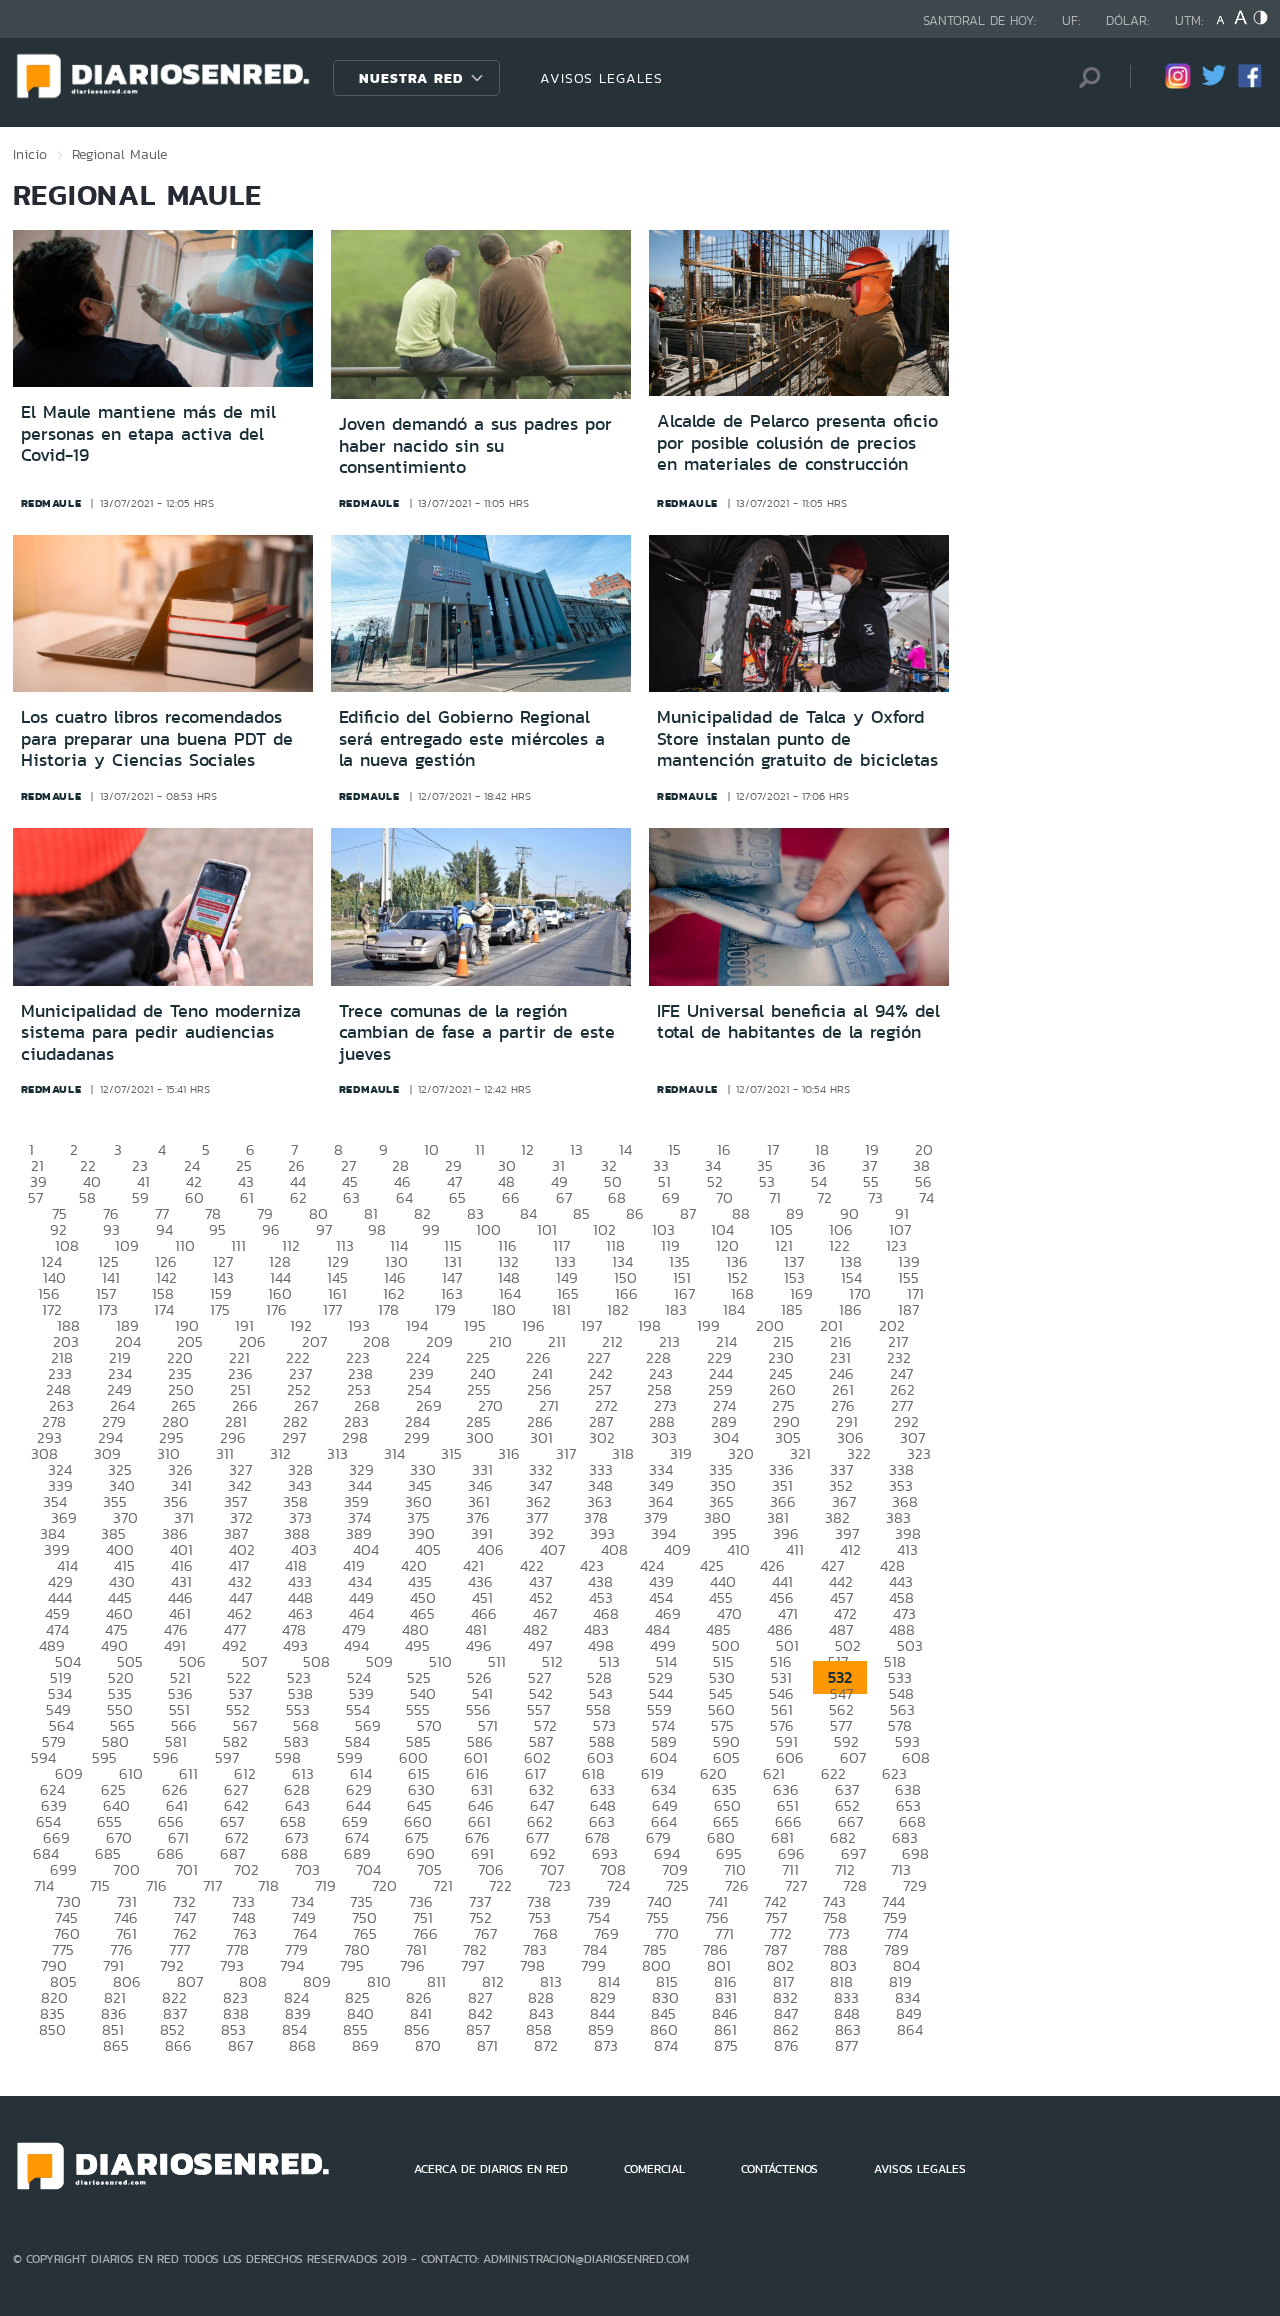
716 (156, 1885)
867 (240, 2045)
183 (676, 1309)
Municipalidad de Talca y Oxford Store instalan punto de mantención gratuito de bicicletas (797, 738)
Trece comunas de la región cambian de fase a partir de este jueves (477, 1032)
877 (846, 2045)
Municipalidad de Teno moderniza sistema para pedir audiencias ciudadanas (161, 1032)
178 (388, 1309)
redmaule (51, 503)
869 (365, 2045)
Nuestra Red (411, 78)
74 (926, 1197)
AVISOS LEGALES (601, 78)
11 (480, 1149)
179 (445, 1309)
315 (451, 1453)
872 (546, 2045)
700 (126, 1869)
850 (52, 2029)
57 (35, 1197)
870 (428, 2045)
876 (786, 2045)
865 (116, 2045)
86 (635, 1213)
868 (302, 2045)
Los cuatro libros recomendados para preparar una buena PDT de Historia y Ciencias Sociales (157, 738)
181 (561, 1309)
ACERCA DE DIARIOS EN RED (491, 2169)
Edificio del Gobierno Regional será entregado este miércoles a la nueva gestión (472, 738)
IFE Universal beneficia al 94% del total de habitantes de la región (798, 1022)
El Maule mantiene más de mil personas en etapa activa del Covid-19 (148, 433)
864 (910, 2029)
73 (875, 1197)
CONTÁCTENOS (779, 2169)
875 (726, 2045)
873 (606, 2045)
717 (212, 1885)
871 (487, 2045)
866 (178, 2045)
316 (509, 1453)
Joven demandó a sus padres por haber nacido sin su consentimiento (475, 445)
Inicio (30, 154)
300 (480, 1437)
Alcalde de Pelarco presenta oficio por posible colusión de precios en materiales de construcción (797, 442)
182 (618, 1309)
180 (504, 1309)
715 (100, 1885)
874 (666, 2045)
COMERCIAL (654, 2169)
